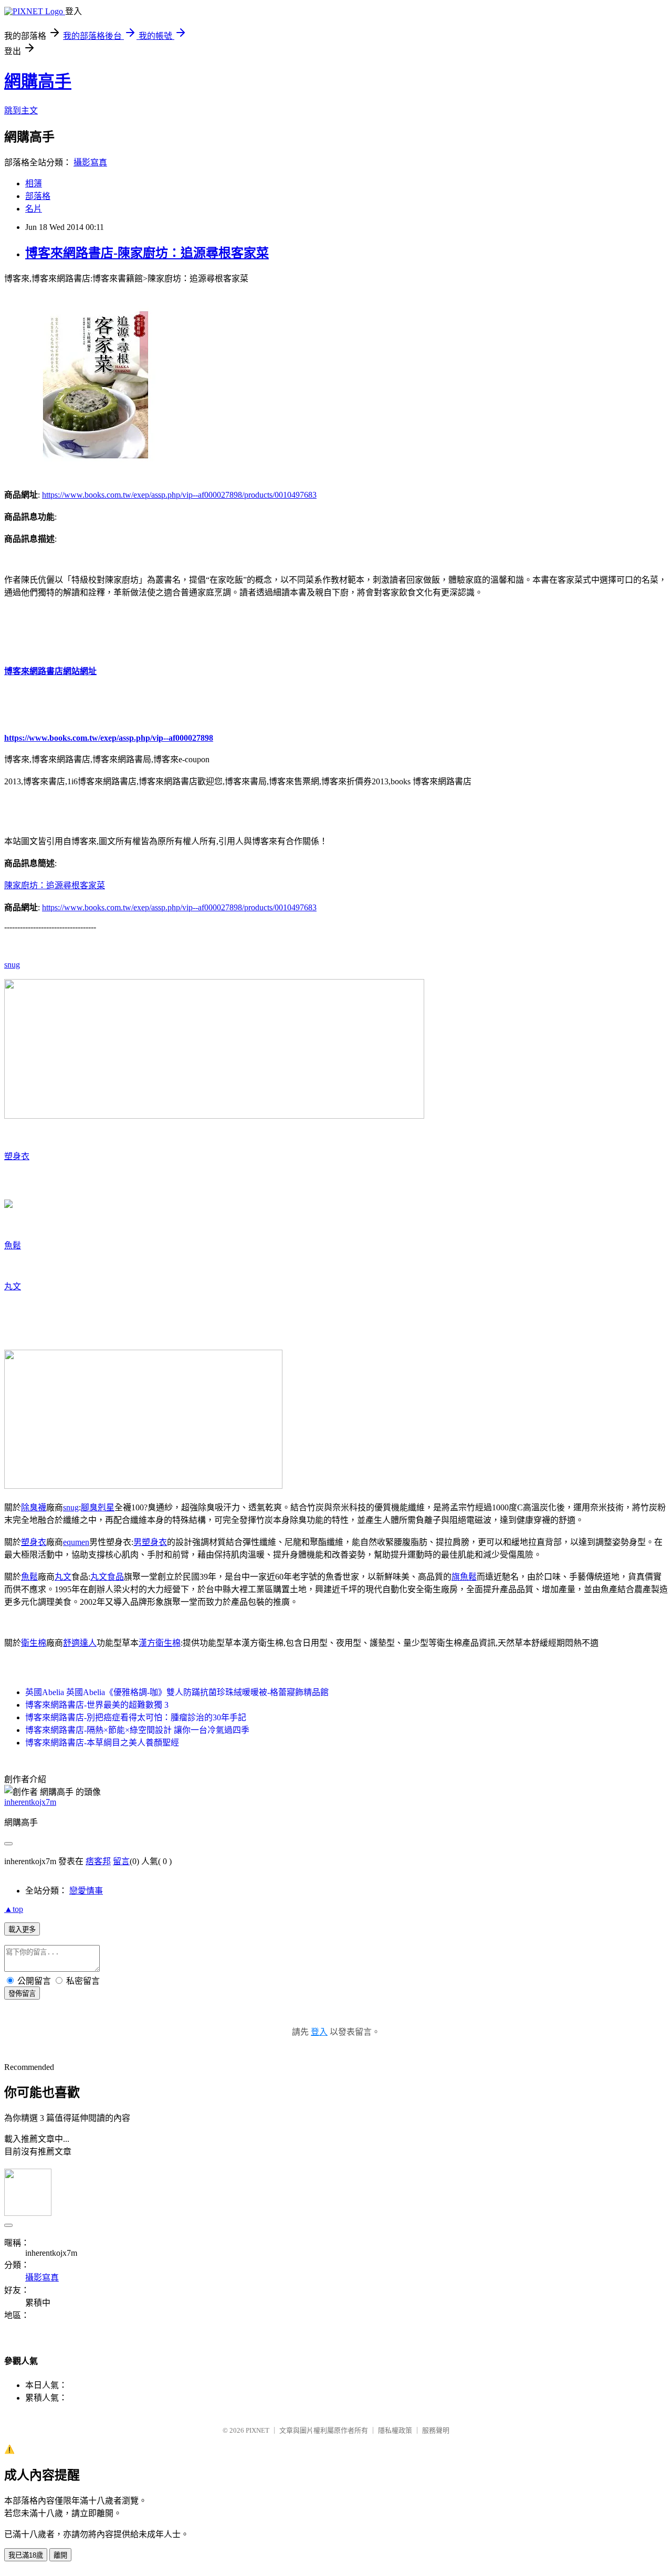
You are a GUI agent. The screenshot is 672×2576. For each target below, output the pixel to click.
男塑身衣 (150, 1542)
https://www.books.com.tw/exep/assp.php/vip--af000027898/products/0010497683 (179, 495)
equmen (76, 1542)
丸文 (13, 1286)
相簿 (34, 183)
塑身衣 (17, 1156)
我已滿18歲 (26, 2555)
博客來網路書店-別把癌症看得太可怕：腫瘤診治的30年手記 (136, 1717)
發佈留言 (22, 1994)
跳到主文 (21, 111)
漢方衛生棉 (160, 1643)
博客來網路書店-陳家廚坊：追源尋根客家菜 (147, 253)
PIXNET (258, 2430)
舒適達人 (80, 1643)
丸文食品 (107, 1577)
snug (12, 965)
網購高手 (38, 81)
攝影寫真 (90, 162)
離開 (60, 2555)
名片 (34, 209)
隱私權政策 (395, 2430)
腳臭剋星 (98, 1507)
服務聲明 (436, 2430)
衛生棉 (34, 1643)
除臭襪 (34, 1507)
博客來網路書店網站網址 (50, 671)
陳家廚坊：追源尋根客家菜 (55, 885)
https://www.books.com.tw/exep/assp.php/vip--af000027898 (109, 738)
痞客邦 (98, 1861)
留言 (121, 1861)
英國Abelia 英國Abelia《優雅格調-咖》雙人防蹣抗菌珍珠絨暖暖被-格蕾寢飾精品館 (177, 1692)
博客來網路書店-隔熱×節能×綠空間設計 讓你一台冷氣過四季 (137, 1730)
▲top (14, 1909)
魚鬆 (13, 1245)
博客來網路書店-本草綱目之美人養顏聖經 (102, 1743)
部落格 (38, 196)
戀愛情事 (86, 1891)
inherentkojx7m (30, 1802)
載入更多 (22, 1930)
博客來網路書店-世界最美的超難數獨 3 (97, 1705)
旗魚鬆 (464, 1577)
